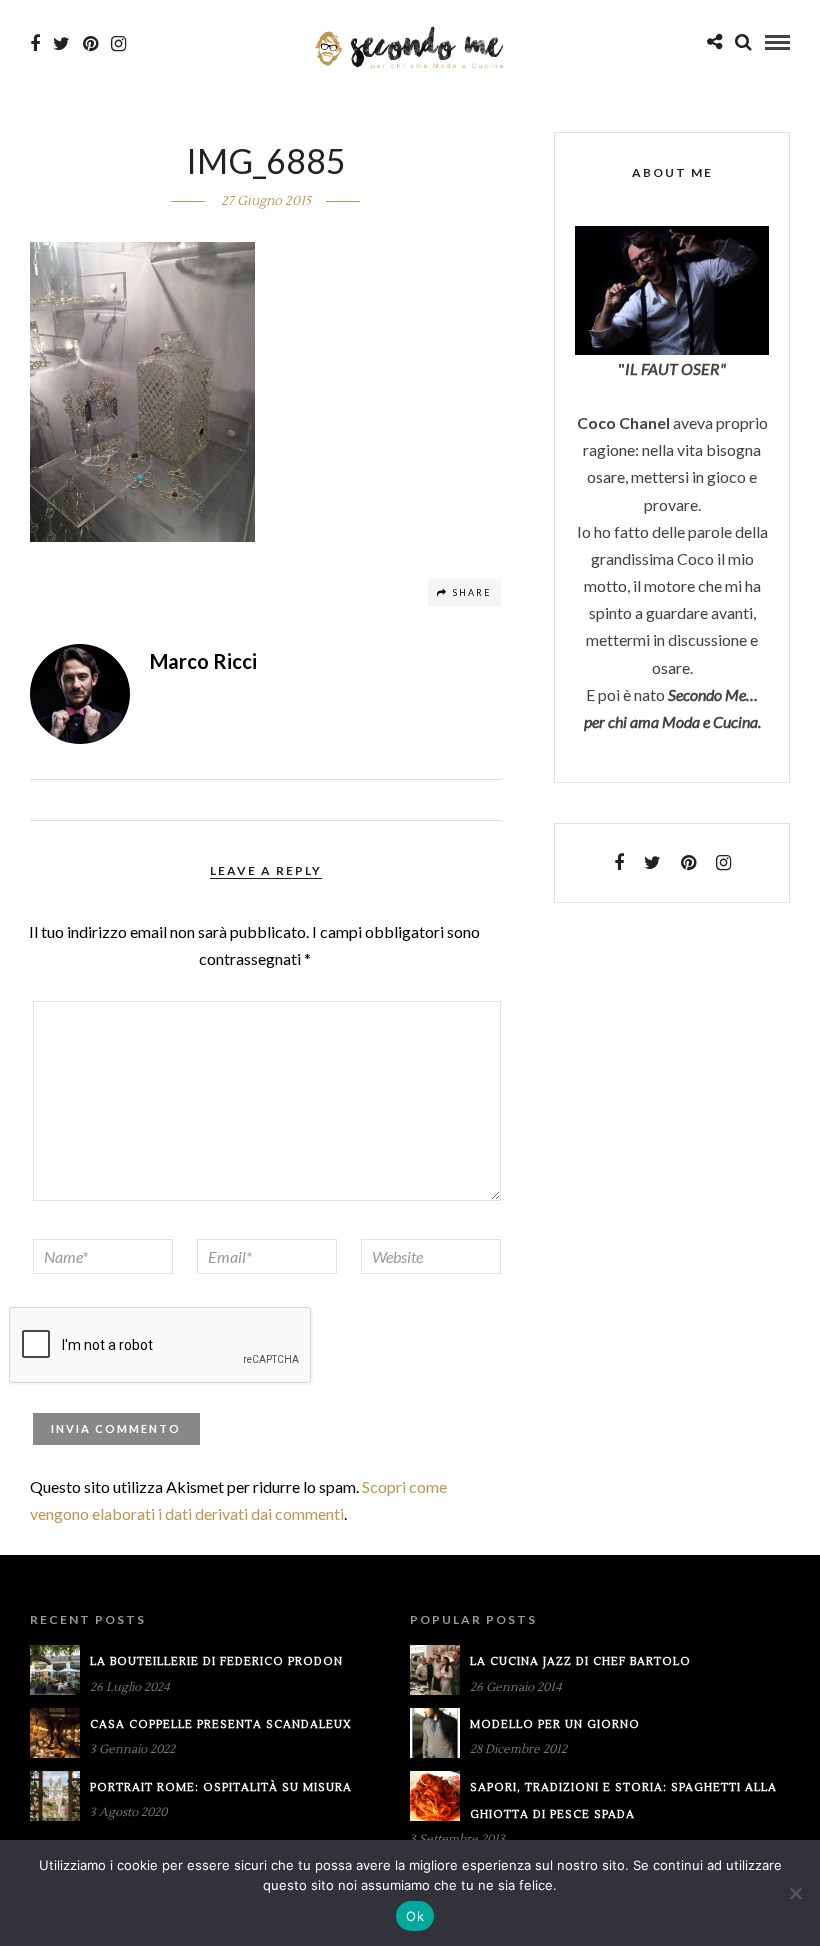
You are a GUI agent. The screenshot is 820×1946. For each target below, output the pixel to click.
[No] (795, 1893)
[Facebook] (619, 863)
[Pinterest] (90, 44)
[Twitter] (652, 863)
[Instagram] (118, 44)
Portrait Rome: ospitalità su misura (221, 1787)
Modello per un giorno (555, 1724)
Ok (415, 1916)
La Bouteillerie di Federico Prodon (216, 1661)
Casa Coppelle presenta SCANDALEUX (221, 1724)
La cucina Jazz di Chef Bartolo (580, 1661)
